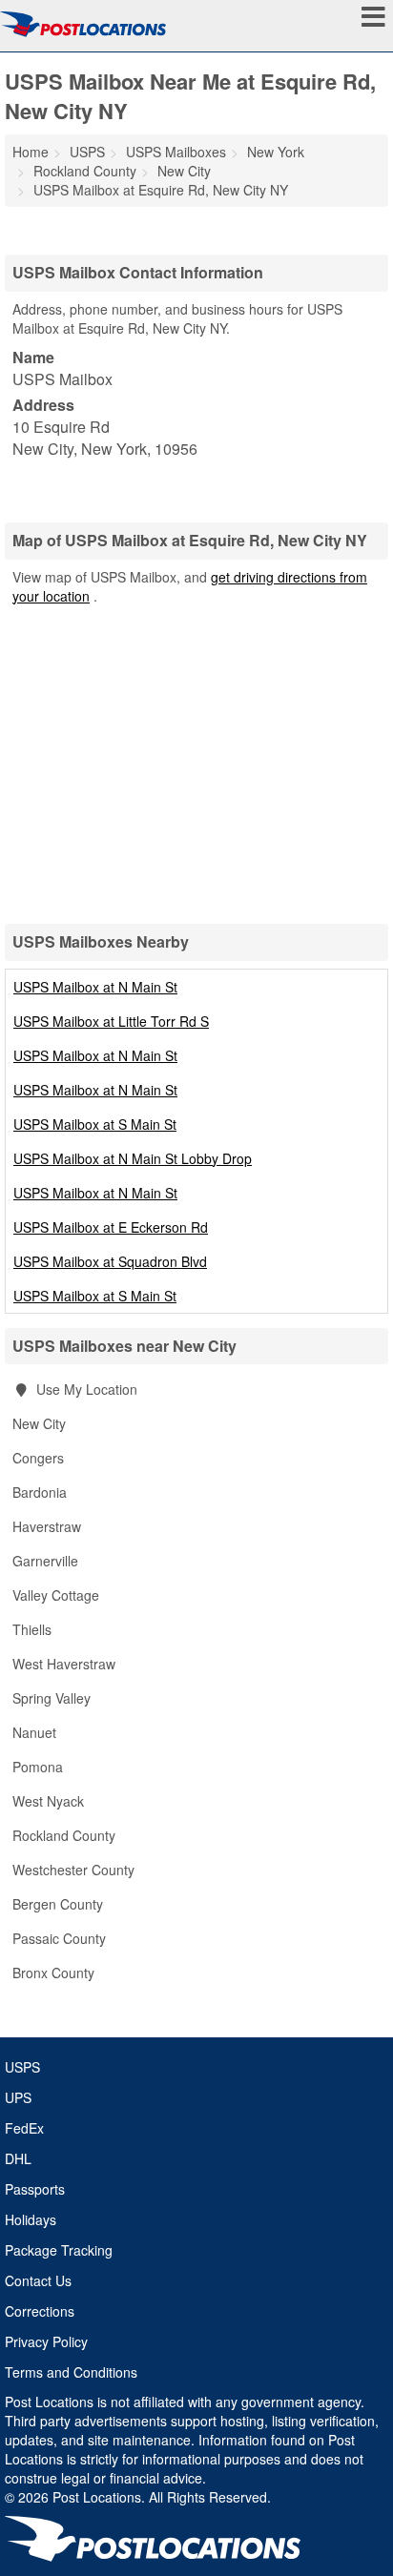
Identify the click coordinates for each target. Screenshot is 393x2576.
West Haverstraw (64, 1664)
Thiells (32, 1629)
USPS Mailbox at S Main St (95, 1124)
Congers (38, 1458)
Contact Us (38, 2280)
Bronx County (53, 1973)
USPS (22, 2067)
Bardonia (40, 1492)
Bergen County (58, 1904)
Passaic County (59, 1938)
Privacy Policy (46, 2341)
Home (31, 152)
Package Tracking (59, 2250)
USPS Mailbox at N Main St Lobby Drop (133, 1158)
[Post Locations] (83, 24)
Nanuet (34, 1732)
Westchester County (73, 1870)
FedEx (24, 2128)
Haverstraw (47, 1526)
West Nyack (48, 1801)
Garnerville (45, 1561)
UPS (18, 2097)
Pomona (38, 1767)
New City (39, 1423)
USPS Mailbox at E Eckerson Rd (111, 1227)
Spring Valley (52, 1698)
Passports (35, 2189)
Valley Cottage (56, 1595)
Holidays (31, 2219)
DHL (18, 2158)
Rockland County (64, 1835)
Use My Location (85, 1389)
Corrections (40, 2311)
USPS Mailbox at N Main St (95, 987)
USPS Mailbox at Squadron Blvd (110, 1261)
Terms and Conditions (71, 2372)
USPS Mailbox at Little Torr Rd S (111, 1021)
